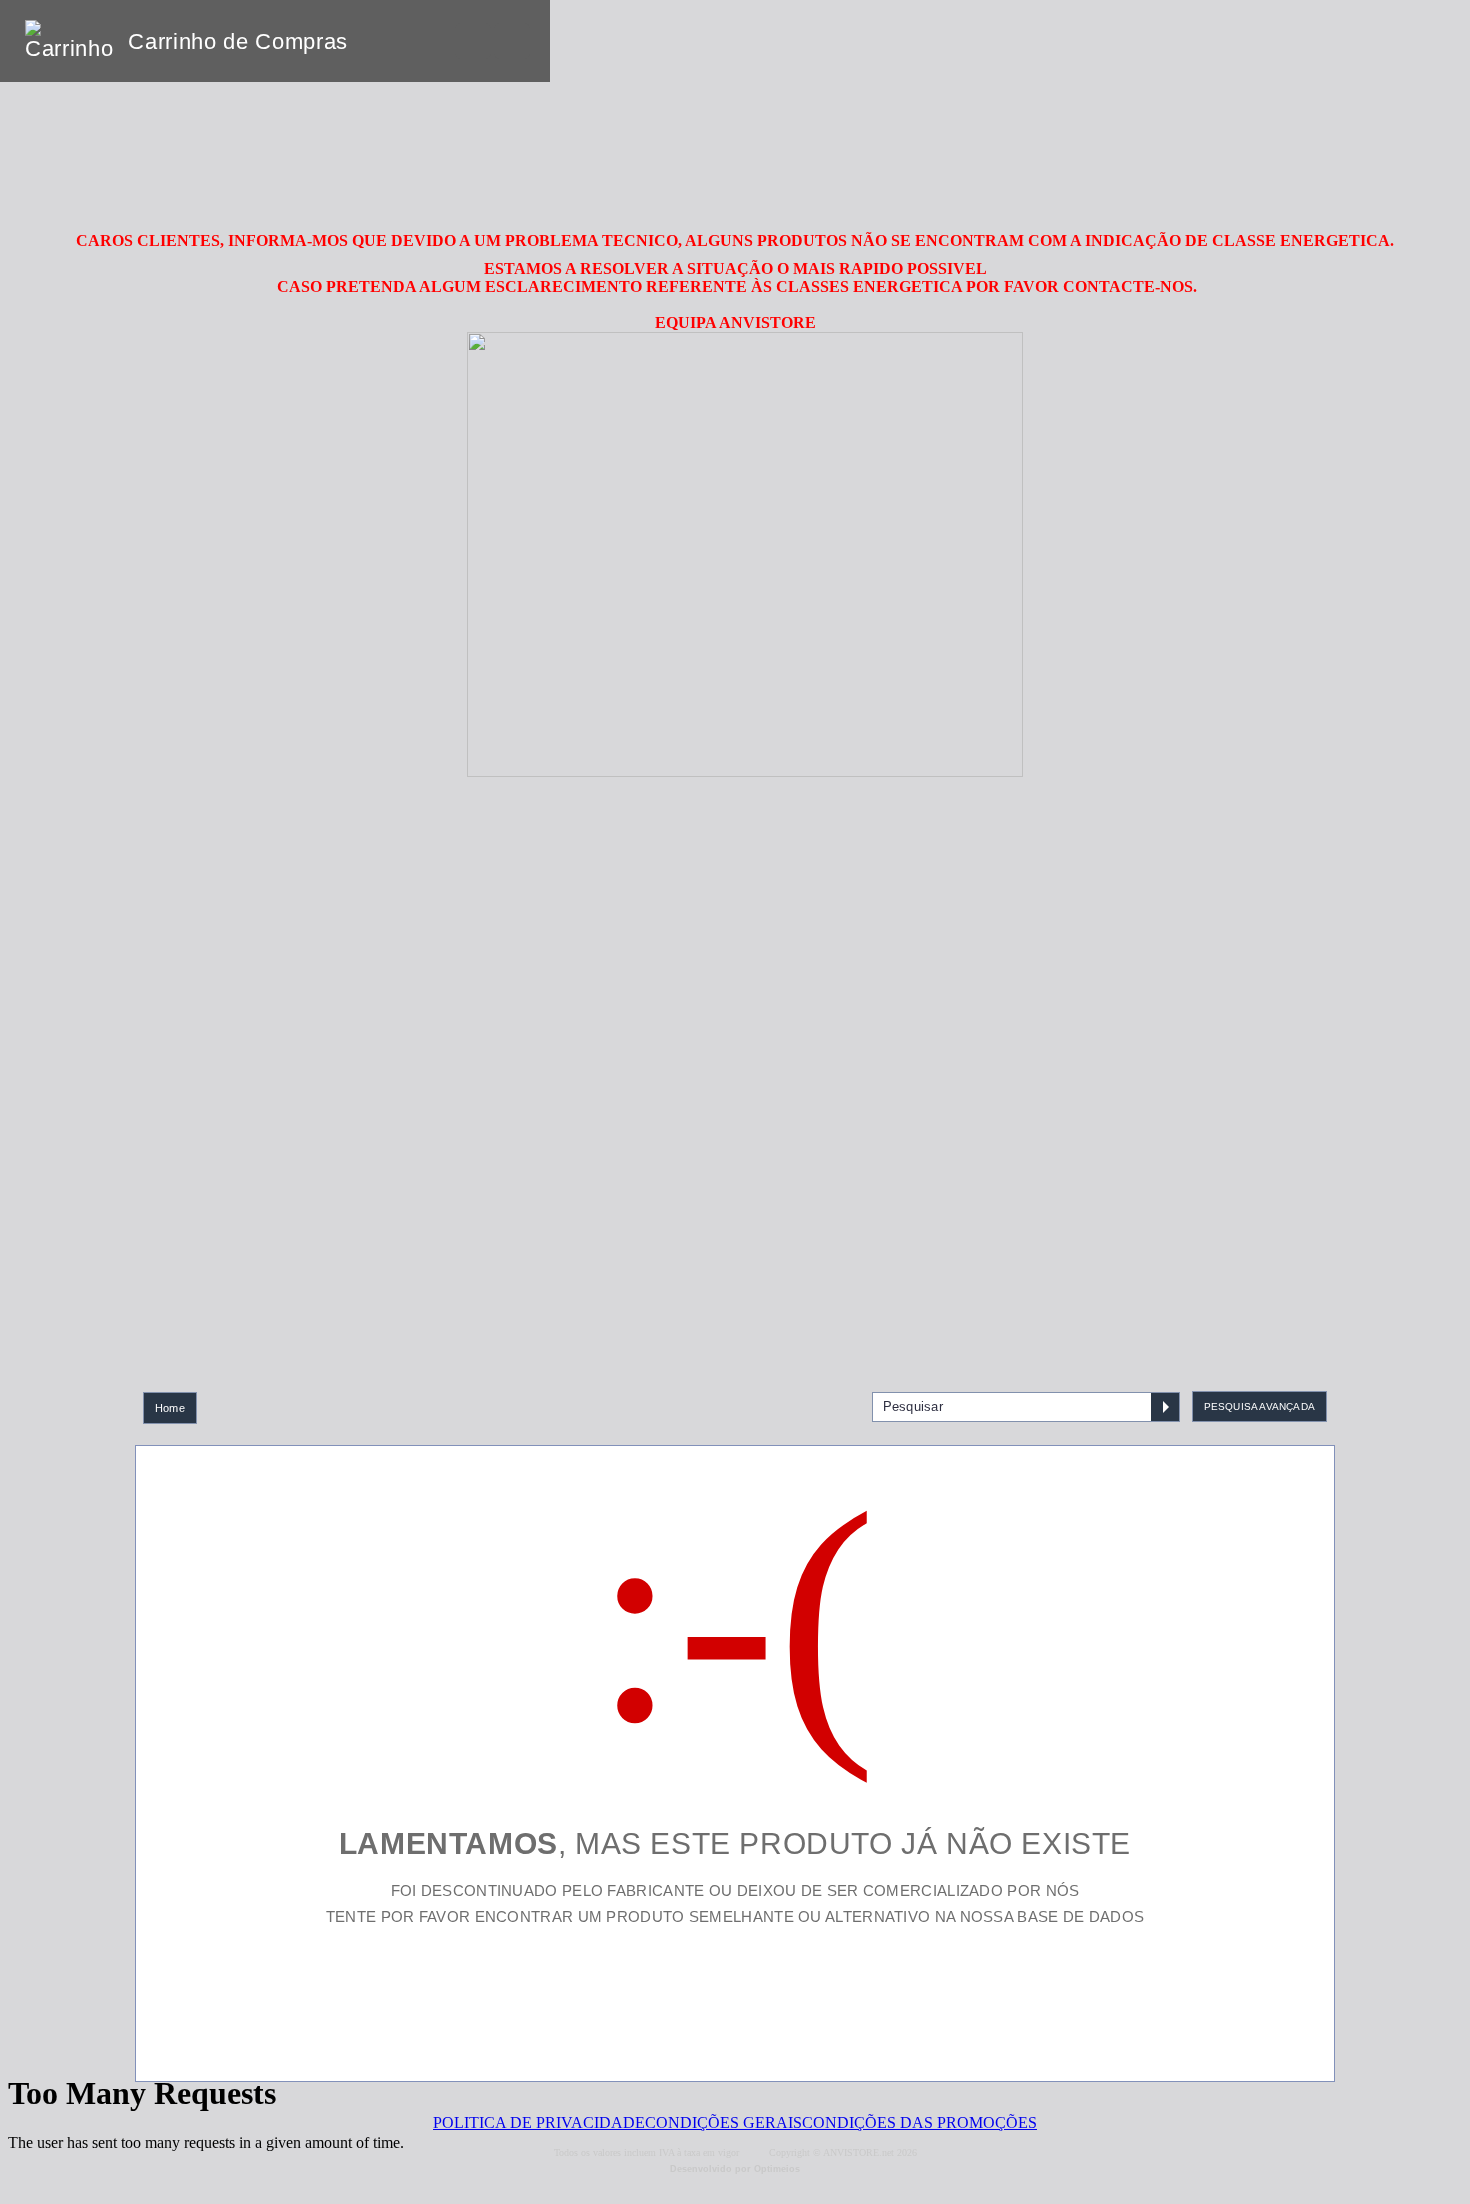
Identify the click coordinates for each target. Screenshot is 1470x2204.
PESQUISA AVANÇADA (1259, 1406)
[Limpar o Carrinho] (473, 41)
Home (170, 1408)
